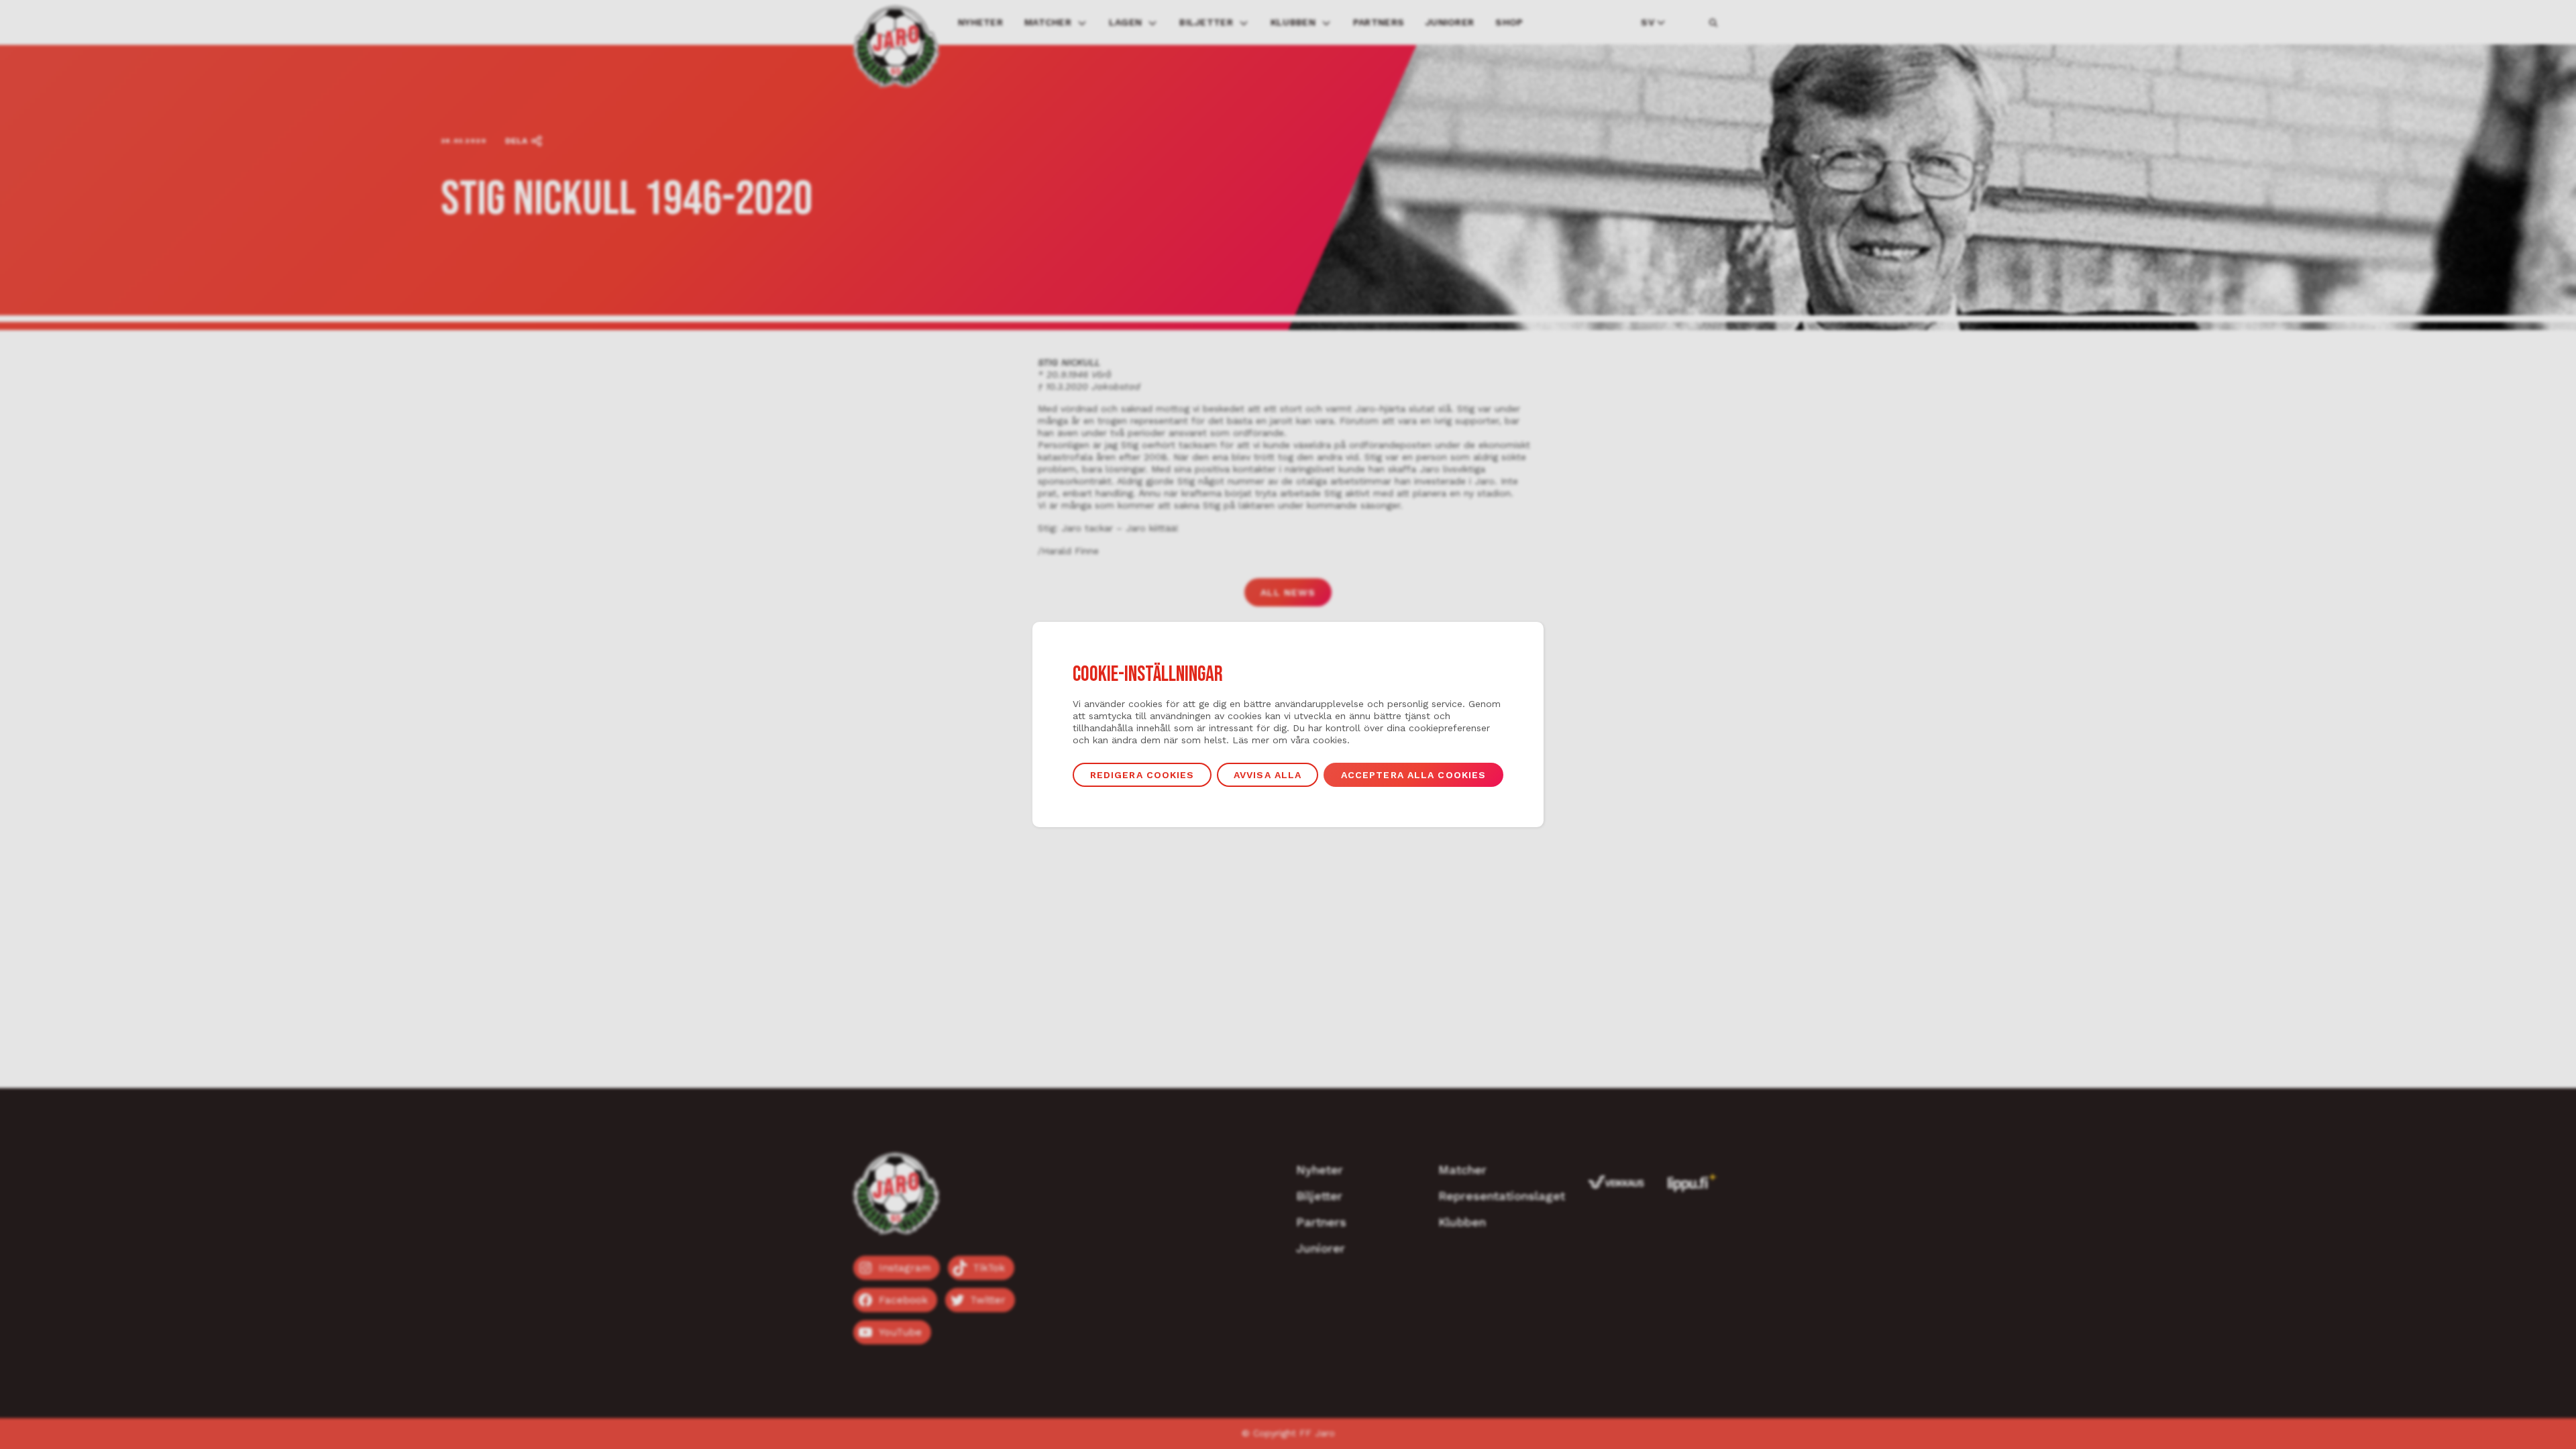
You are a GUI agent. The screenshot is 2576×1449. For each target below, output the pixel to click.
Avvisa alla (1268, 775)
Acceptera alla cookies (1414, 775)
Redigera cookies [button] (1142, 775)
